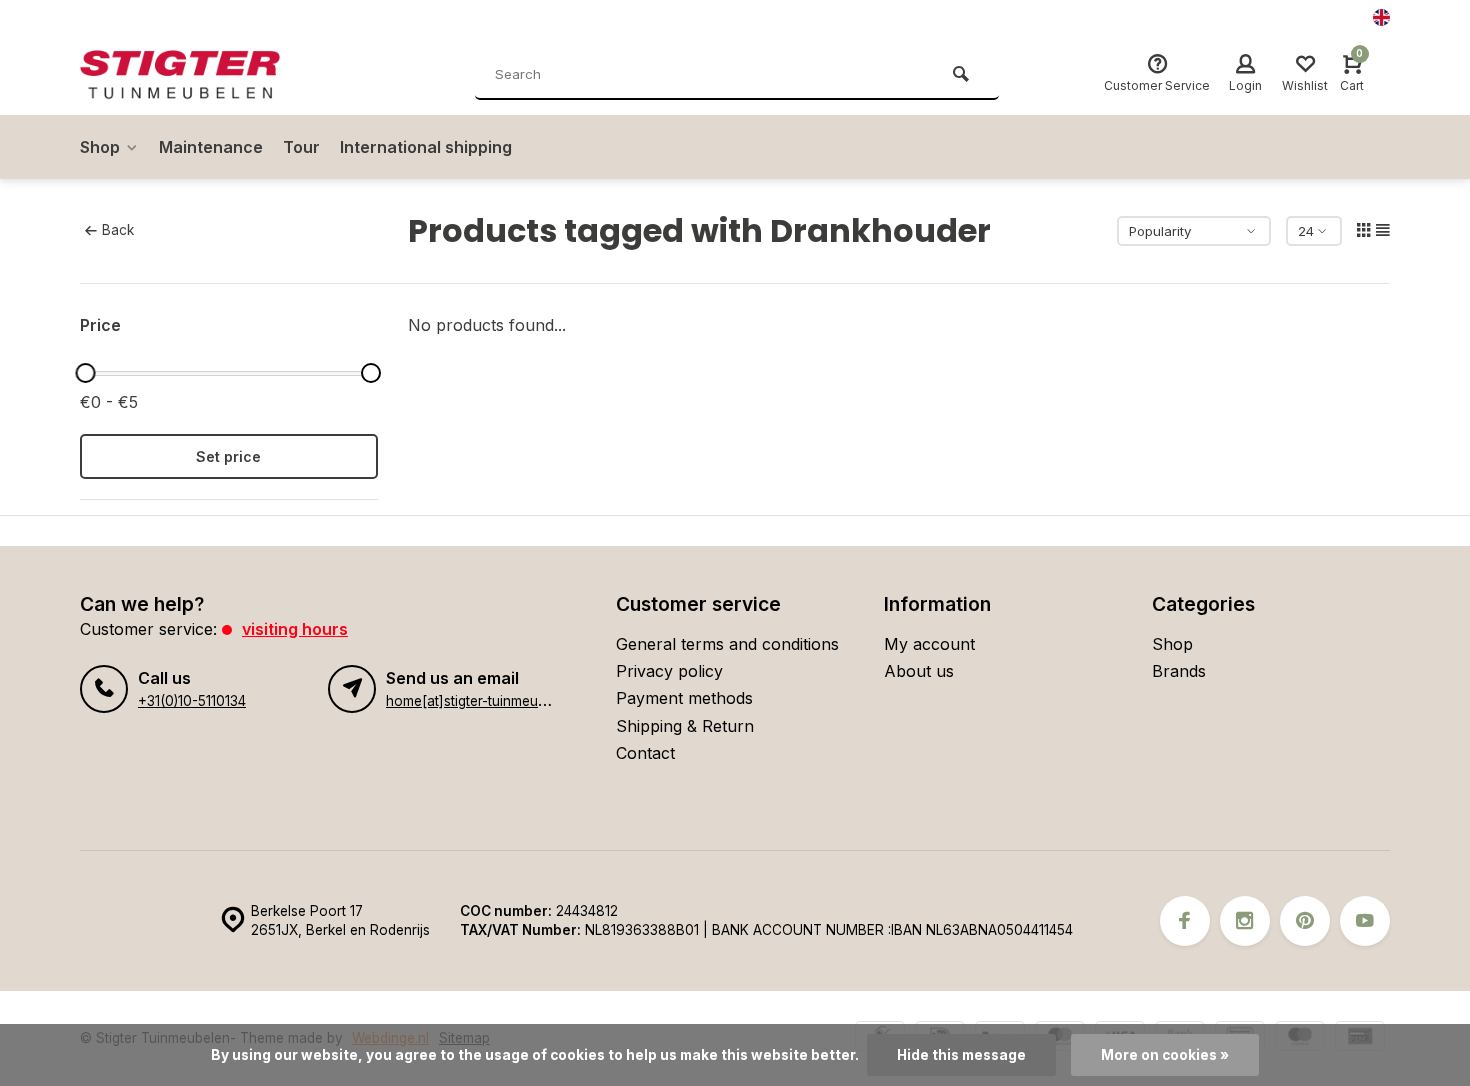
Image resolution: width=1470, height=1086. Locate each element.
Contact (645, 753)
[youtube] (1365, 921)
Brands (1179, 671)
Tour (301, 147)
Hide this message (961, 1055)
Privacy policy (669, 671)
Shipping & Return (685, 726)
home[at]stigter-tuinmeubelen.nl (486, 701)
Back (118, 230)
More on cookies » (1165, 1055)
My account (929, 644)
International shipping (426, 147)
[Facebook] (1185, 921)
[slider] (85, 373)
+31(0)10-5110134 (192, 701)
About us (919, 671)
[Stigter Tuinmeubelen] (200, 75)
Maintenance (211, 147)
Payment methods (684, 698)
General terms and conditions (727, 644)
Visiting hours (295, 629)
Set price (228, 456)
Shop (100, 147)
